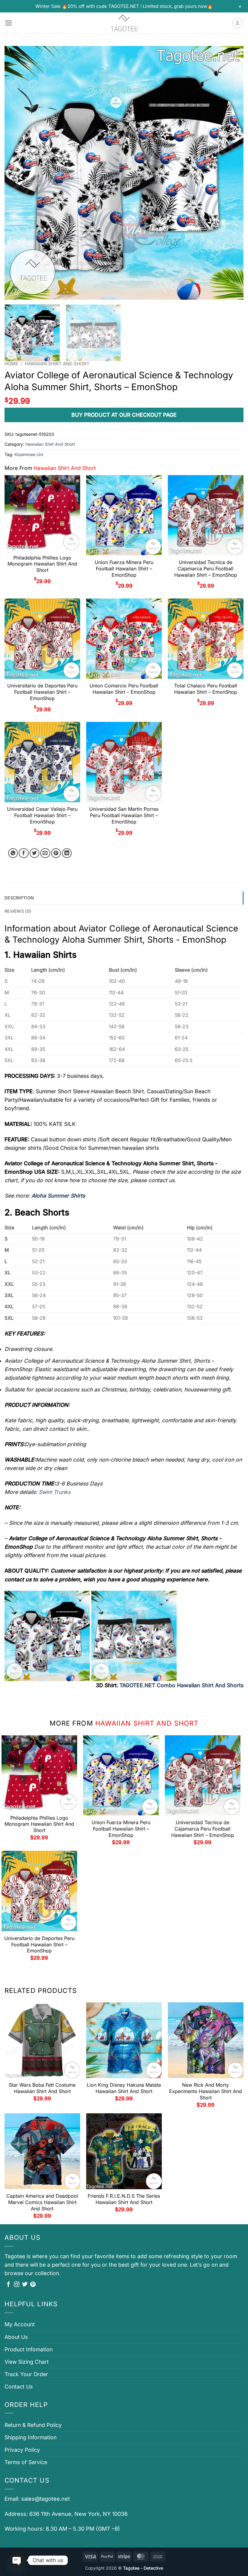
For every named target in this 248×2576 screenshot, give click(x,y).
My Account (20, 2324)
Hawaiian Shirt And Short (57, 364)
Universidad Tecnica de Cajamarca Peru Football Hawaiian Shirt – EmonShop (206, 569)
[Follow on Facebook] (8, 2285)
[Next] (231, 173)
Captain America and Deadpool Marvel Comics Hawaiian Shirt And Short (42, 2202)
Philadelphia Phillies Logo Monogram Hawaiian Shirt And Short (42, 564)
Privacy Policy (22, 2450)
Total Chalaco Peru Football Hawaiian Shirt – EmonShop (206, 689)
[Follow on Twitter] (25, 2285)
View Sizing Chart (27, 2362)
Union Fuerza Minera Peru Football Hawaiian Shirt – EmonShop (124, 569)
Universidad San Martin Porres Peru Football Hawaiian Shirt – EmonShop (124, 815)
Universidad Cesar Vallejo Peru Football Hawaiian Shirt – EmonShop (42, 815)
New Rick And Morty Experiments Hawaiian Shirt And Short (206, 2091)
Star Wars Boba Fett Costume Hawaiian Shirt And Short (42, 2088)
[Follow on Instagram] (17, 2285)
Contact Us (19, 2387)
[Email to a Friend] (45, 853)
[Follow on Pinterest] (33, 2285)
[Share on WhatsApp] (13, 853)
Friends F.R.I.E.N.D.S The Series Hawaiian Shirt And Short (124, 2199)
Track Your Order (26, 2374)
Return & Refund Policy (33, 2425)
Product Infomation (29, 2349)
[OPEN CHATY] (17, 2560)
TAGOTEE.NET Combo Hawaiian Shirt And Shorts (181, 1685)
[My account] (238, 23)
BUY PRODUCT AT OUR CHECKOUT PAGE (124, 415)
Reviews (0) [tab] (18, 911)
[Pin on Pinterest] (56, 853)
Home (11, 364)
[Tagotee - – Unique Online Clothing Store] (124, 23)
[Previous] (17, 173)
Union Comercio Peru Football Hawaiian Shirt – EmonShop (124, 689)
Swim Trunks (55, 1492)
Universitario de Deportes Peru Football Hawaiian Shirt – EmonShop (42, 692)
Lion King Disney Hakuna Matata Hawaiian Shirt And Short (124, 2088)
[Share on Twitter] (35, 853)
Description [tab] (19, 898)
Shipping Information (31, 2437)
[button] (9, 23)
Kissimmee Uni (29, 454)
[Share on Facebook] (24, 853)
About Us (16, 2337)
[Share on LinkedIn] (67, 853)
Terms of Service (26, 2462)
